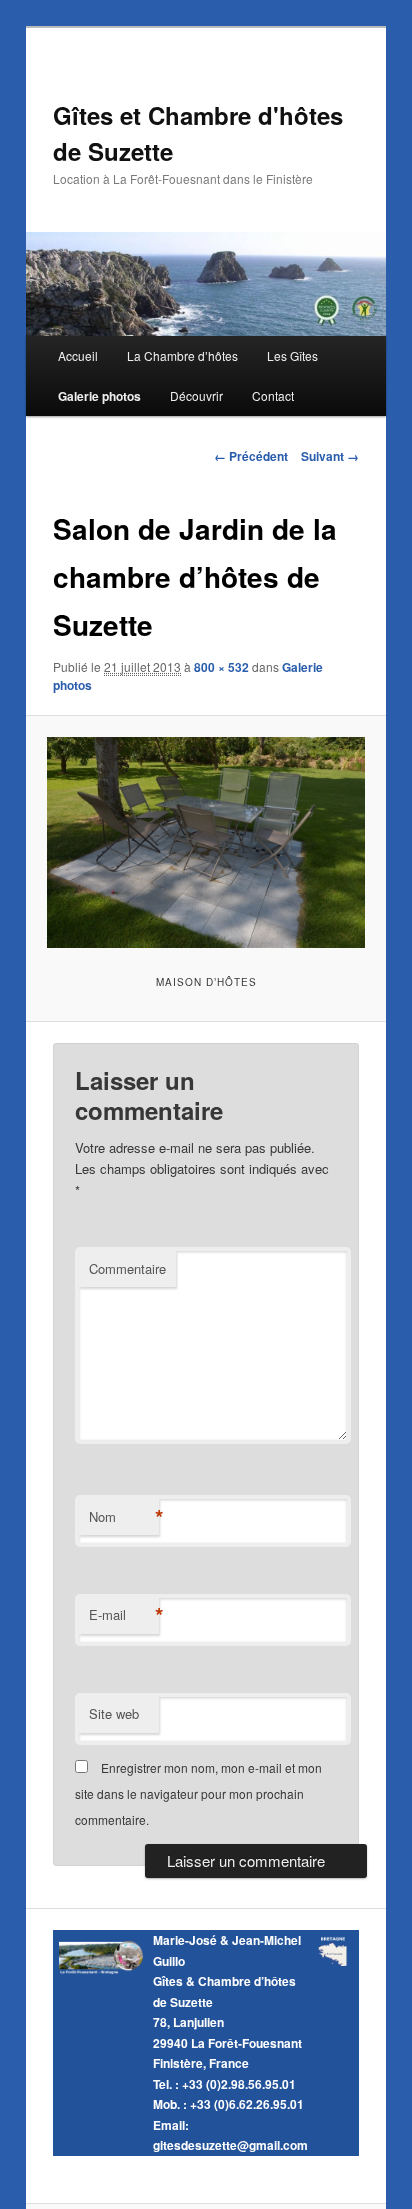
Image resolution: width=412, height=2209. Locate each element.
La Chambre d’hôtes (182, 355)
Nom (124, 1517)
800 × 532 (221, 667)
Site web (114, 1713)
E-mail (124, 1615)
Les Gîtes (292, 355)
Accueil (78, 355)
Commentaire (127, 1268)
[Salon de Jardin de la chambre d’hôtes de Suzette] (205, 842)
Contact (273, 395)
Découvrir (196, 395)
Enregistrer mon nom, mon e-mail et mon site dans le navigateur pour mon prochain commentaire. (198, 1794)
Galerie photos (99, 396)
